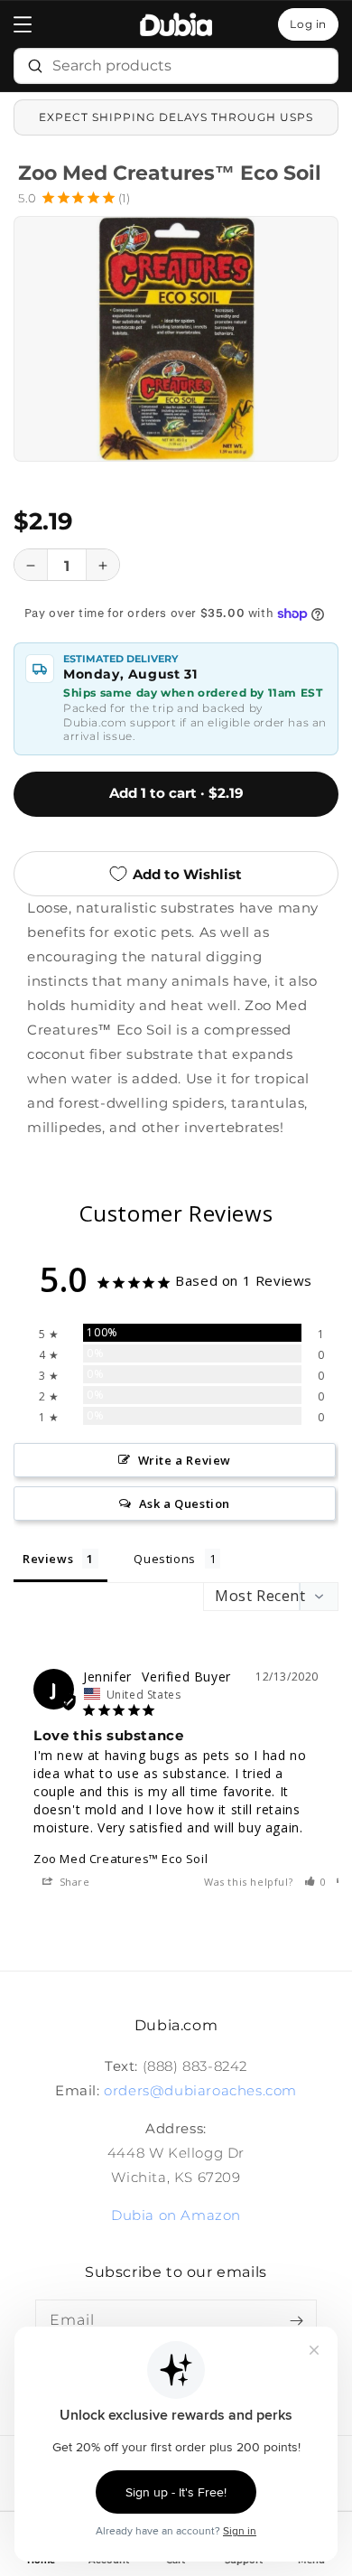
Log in (308, 24)
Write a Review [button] (185, 1460)
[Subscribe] (296, 2320)
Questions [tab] (164, 1559)
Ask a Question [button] (185, 1503)
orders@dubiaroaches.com (200, 2090)
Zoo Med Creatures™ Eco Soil (120, 1859)
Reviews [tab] (48, 1559)
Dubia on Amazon (176, 2215)
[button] (23, 24)
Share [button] (73, 1882)
